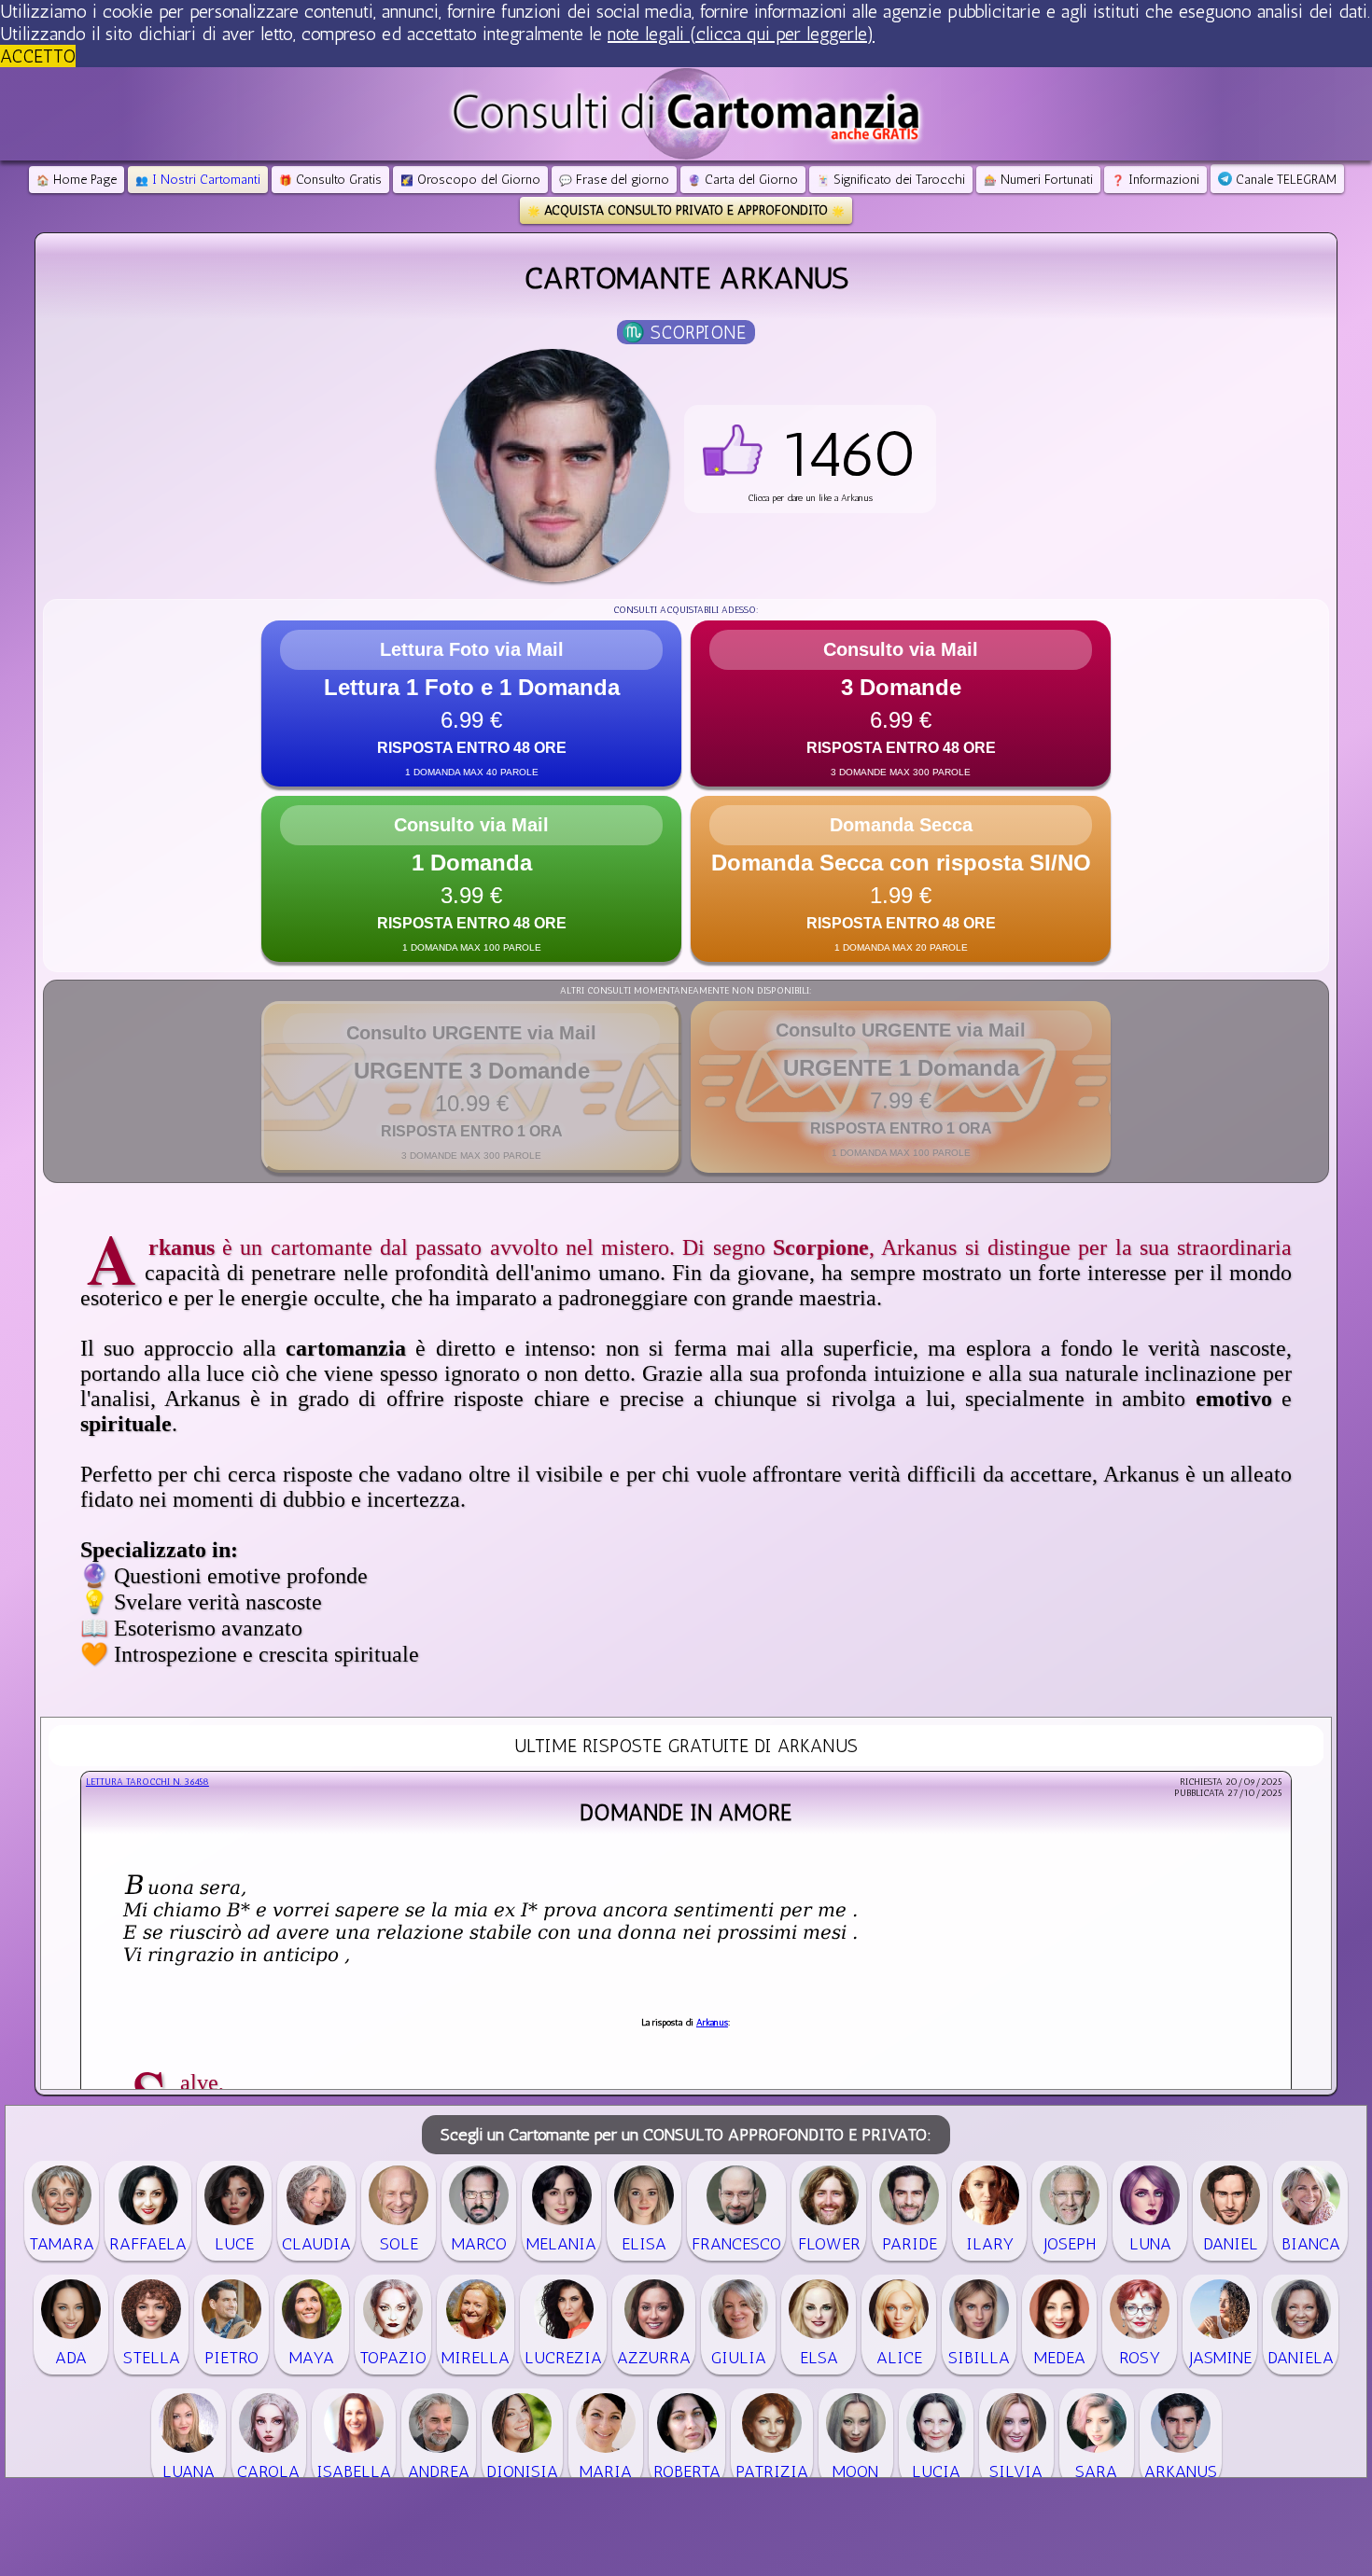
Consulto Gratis (330, 180)
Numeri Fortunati (1038, 180)
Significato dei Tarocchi (891, 180)
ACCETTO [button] (38, 56)
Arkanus (712, 2023)
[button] (810, 459)
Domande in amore (686, 1812)
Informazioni (1155, 180)
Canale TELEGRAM (1284, 180)
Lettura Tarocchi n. (147, 1782)
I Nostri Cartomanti (198, 180)
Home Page (77, 180)
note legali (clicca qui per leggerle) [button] (741, 34)
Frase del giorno (614, 180)
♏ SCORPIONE (684, 332)
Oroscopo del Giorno (470, 180)
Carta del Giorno (743, 180)
